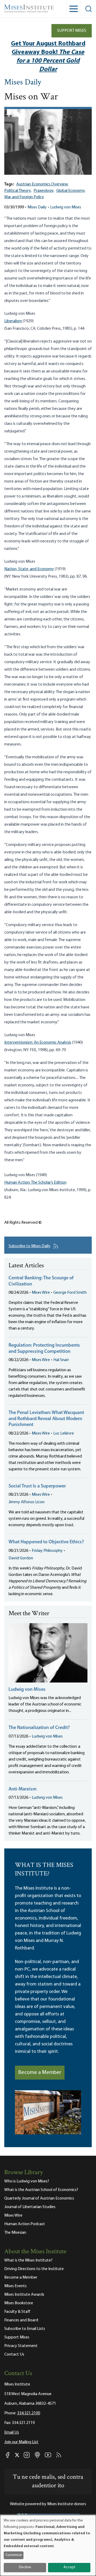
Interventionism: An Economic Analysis (38, 1043)
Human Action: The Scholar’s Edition (35, 1183)
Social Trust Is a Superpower (37, 1486)
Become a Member (40, 2073)
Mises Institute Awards (24, 2295)
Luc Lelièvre (64, 1433)
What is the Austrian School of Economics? (41, 2190)
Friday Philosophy (47, 1551)
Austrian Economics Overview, (42, 184)
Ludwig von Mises (66, 207)
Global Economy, (71, 191)
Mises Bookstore (19, 2303)
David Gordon (21, 1558)
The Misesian (15, 2233)
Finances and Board (21, 2320)
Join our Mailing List (21, 2442)
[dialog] (48, 2545)
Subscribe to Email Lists (25, 2329)
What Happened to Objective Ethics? (46, 1542)
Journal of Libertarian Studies (30, 2207)
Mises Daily (23, 83)
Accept (69, 2567)
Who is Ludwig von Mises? (27, 2181)
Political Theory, (18, 191)
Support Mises (72, 31)
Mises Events (15, 2286)
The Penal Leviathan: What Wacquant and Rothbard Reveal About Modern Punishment (46, 1419)
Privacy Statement (21, 2346)
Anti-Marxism (23, 1789)
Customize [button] (14, 2555)
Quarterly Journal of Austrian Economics (39, 2198)
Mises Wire (41, 1293)
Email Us (12, 2433)
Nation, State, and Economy (29, 569)
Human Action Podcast (25, 2224)
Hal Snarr (61, 1360)
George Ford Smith (70, 1293)
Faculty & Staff (17, 2312)
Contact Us (14, 2354)
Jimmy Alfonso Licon (27, 1502)
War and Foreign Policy (24, 197)
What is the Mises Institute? (28, 2260)
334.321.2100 (29, 2413)
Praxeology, (44, 191)
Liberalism (13, 321)
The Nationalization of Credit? (39, 1728)
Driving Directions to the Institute (34, 2269)
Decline (25, 2567)
